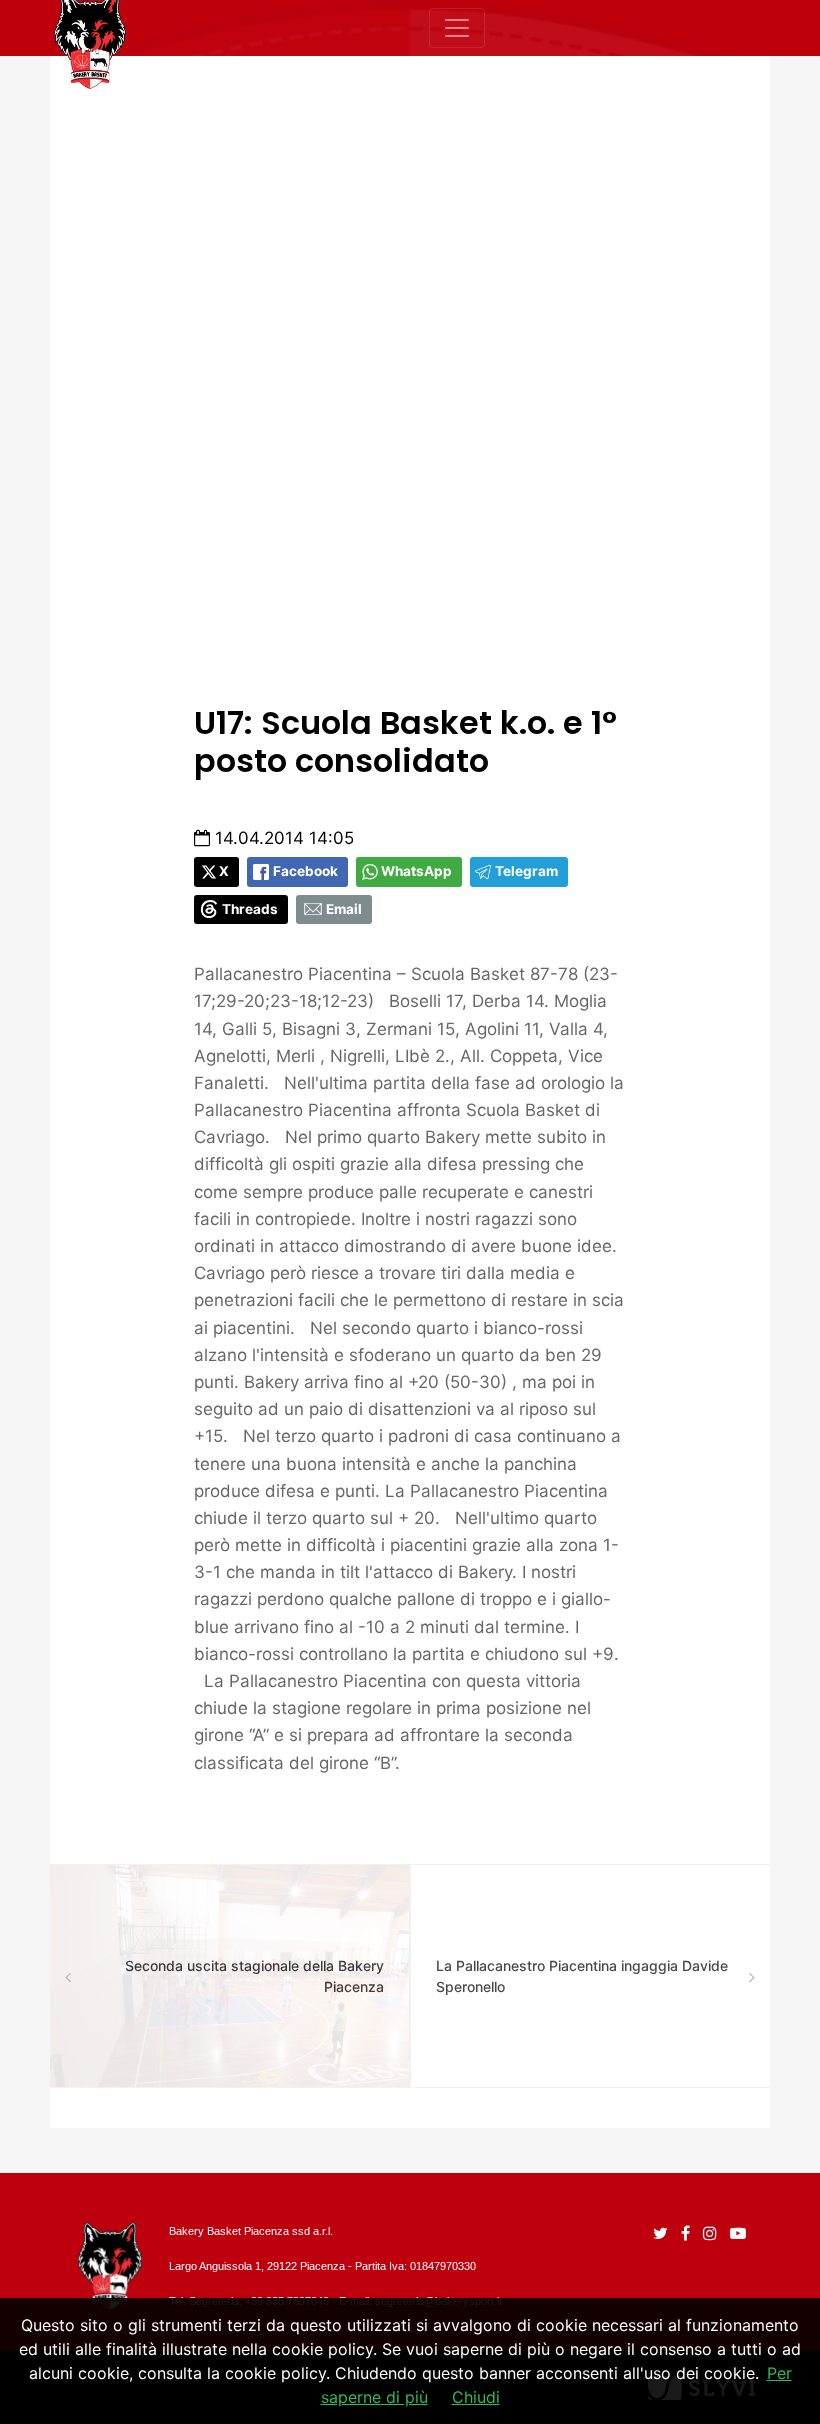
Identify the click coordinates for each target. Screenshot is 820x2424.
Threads (250, 909)
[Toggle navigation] (457, 28)
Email (344, 909)
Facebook (305, 871)
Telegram (526, 871)
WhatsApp (416, 871)
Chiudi (476, 2397)
